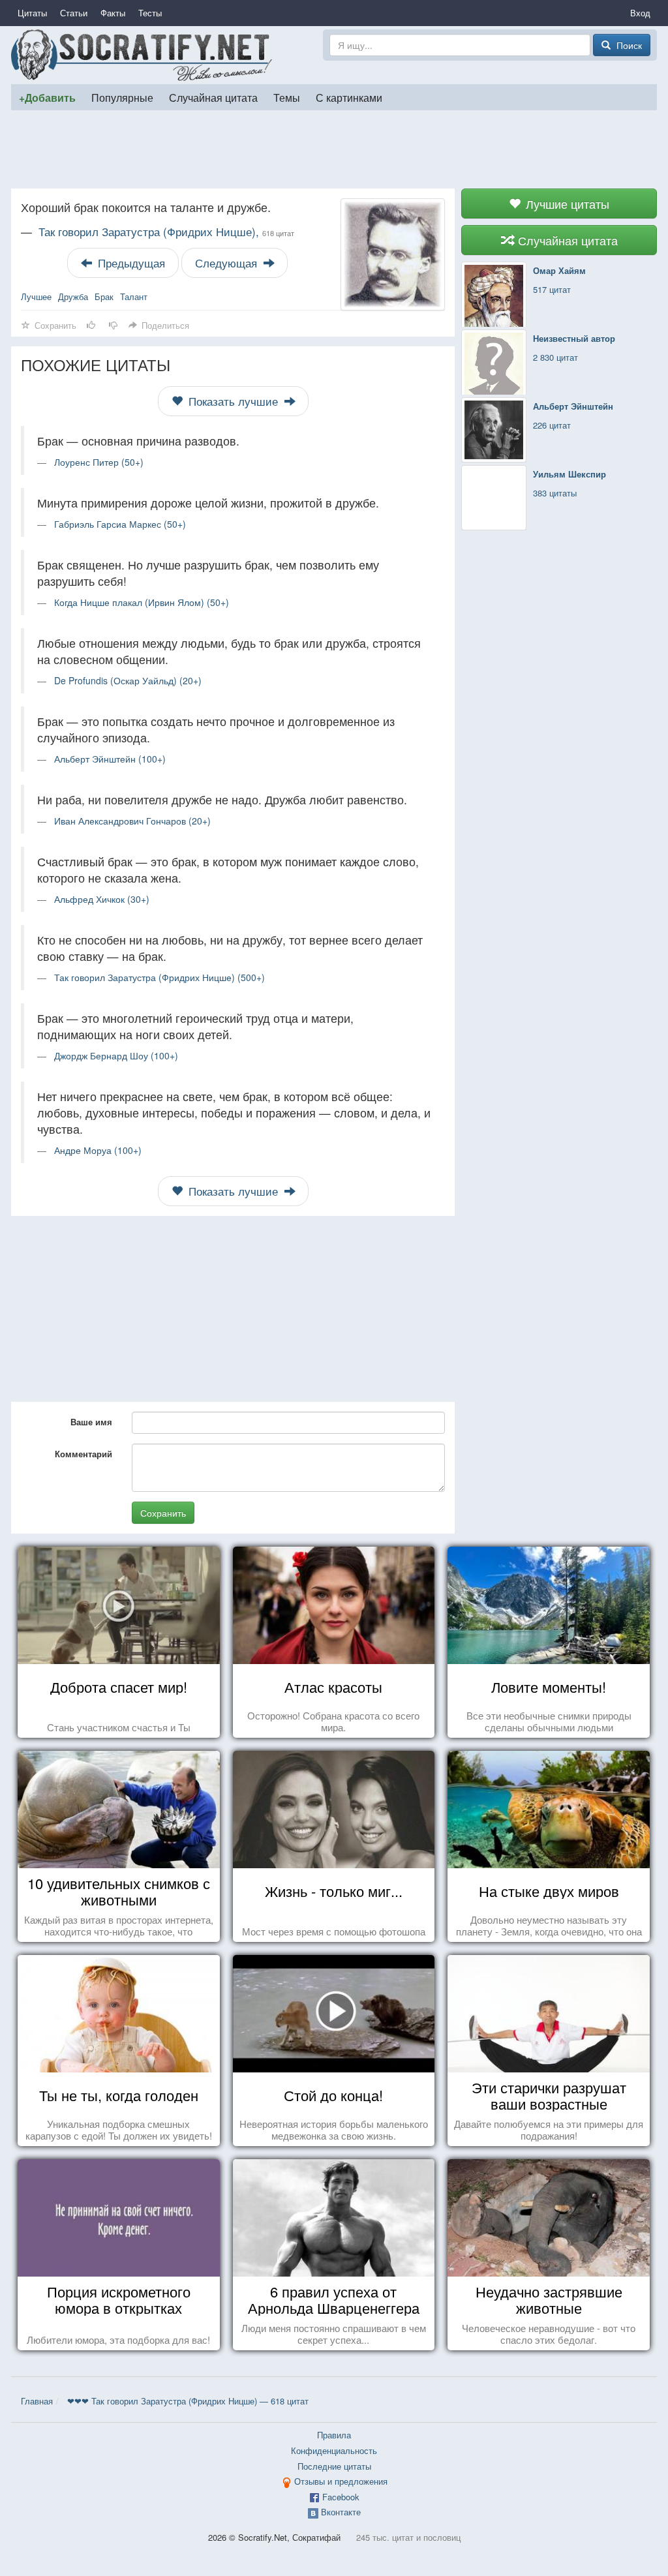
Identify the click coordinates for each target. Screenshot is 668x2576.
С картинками (349, 97)
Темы (287, 97)
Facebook (341, 2497)
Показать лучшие (233, 401)
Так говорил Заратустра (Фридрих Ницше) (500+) (159, 977)
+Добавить (47, 98)
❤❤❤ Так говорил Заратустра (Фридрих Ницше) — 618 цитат (188, 2401)
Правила (334, 2435)
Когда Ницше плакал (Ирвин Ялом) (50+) (142, 602)
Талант (134, 296)
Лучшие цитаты (566, 204)
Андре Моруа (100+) (98, 1150)
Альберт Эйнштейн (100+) (110, 759)
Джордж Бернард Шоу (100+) (116, 1055)
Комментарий (83, 1454)
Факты (113, 13)
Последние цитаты (334, 2466)
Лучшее (36, 296)
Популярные (122, 97)
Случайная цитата (213, 97)
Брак (104, 296)
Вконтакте (341, 2512)
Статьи (74, 13)
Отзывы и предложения (341, 2481)
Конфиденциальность (334, 2450)
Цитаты (32, 13)
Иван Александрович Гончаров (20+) (132, 821)
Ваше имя (91, 1422)
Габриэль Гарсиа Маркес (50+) (120, 524)
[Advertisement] (334, 149)
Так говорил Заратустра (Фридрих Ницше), (166, 232)
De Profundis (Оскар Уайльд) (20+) (128, 680)
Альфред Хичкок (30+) (102, 899)
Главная (37, 2401)
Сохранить (163, 1513)
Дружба (73, 296)
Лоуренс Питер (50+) (99, 462)
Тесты (150, 13)
